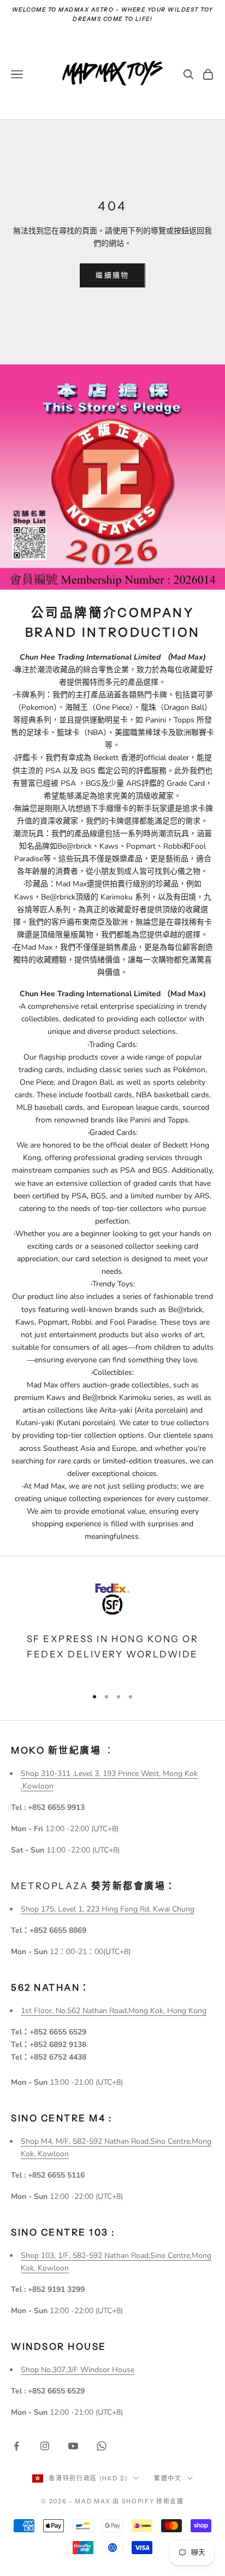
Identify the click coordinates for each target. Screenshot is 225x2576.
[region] (112, 1628)
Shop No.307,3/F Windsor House (78, 2370)
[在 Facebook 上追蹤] (16, 2446)
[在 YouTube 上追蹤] (73, 2446)
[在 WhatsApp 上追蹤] (102, 2446)
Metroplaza (94, 1886)
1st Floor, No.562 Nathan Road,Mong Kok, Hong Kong (114, 2011)
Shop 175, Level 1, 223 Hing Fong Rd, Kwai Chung (108, 1909)
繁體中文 (168, 2478)
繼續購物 (112, 275)
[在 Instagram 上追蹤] (45, 2446)
